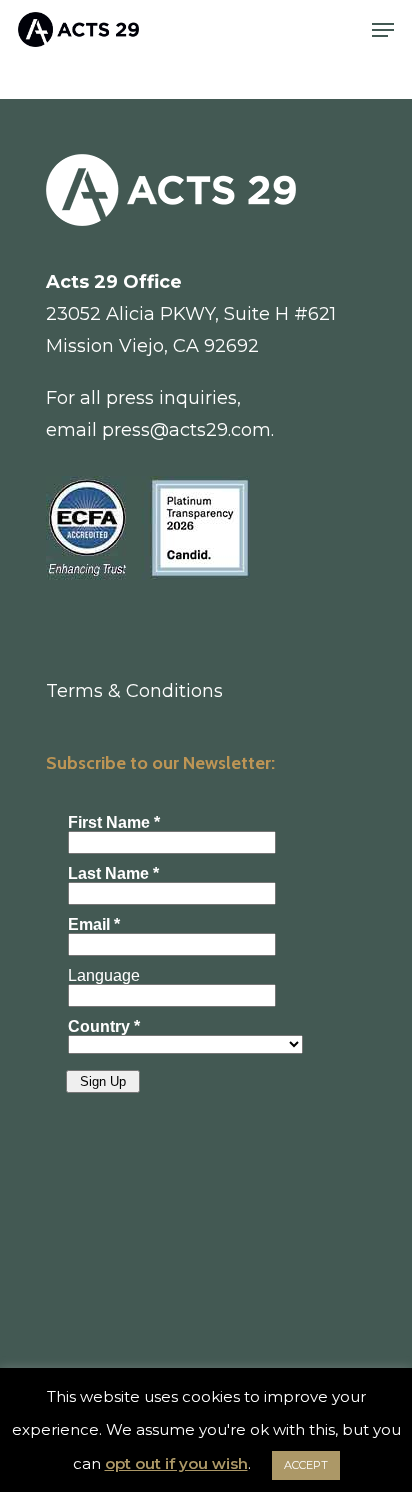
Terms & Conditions (134, 691)
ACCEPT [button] (306, 1465)
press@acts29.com (186, 430)
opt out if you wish (176, 1463)
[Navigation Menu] (383, 30)
